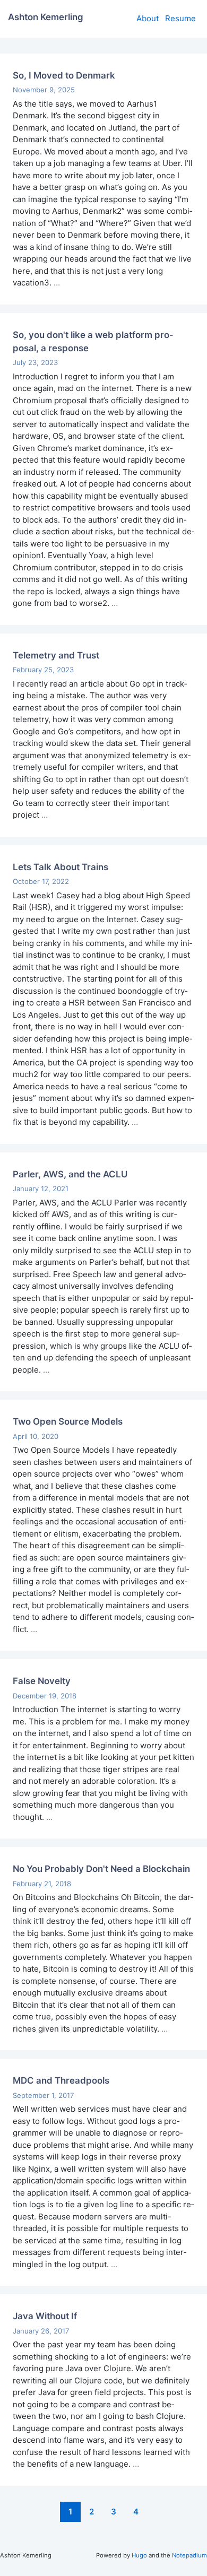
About (148, 18)
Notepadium (189, 2555)
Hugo (139, 2555)
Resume (180, 18)
